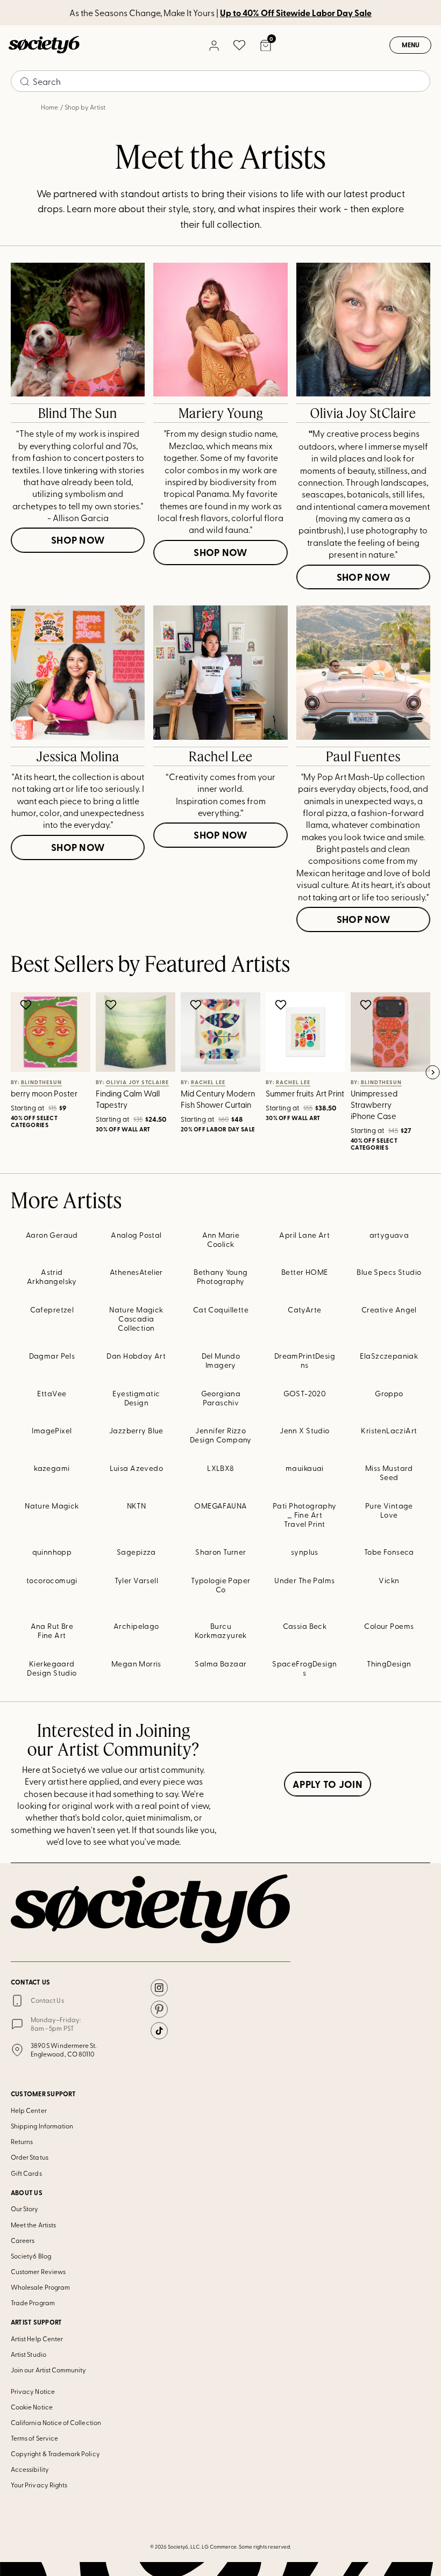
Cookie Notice (32, 2407)
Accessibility (30, 2469)
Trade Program (33, 2303)
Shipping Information (42, 2126)
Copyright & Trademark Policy (55, 2454)
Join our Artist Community (49, 2370)
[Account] (214, 45)
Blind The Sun (78, 413)
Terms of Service (34, 2438)
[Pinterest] (159, 2009)
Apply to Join (328, 1784)
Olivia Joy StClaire (363, 413)
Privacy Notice (33, 2391)
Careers (23, 2240)
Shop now (78, 540)
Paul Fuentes (363, 756)
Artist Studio (29, 2354)
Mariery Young (221, 413)
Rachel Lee (221, 756)
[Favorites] (239, 45)
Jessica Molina (78, 756)
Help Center (29, 2110)
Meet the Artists (33, 2225)
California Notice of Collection (56, 2422)
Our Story (25, 2209)
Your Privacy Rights (39, 2485)
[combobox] (220, 81)
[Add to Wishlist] (27, 1005)
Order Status (30, 2157)
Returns (22, 2141)
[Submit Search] (25, 82)
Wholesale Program (40, 2287)
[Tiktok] (159, 2031)
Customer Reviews (38, 2271)
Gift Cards (26, 2173)
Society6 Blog (31, 2256)
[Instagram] (159, 1988)
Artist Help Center (37, 2339)
